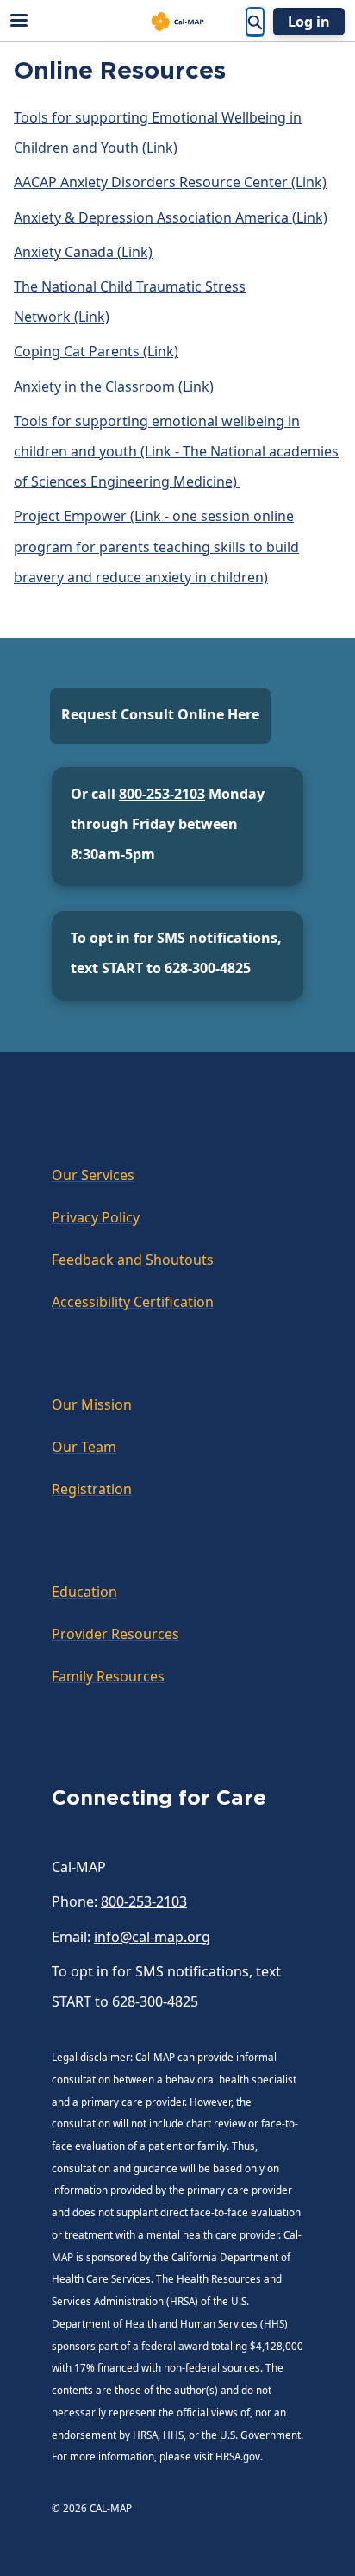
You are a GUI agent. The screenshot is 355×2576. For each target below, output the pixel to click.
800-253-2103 (162, 794)
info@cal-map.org (152, 1937)
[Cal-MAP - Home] (177, 22)
